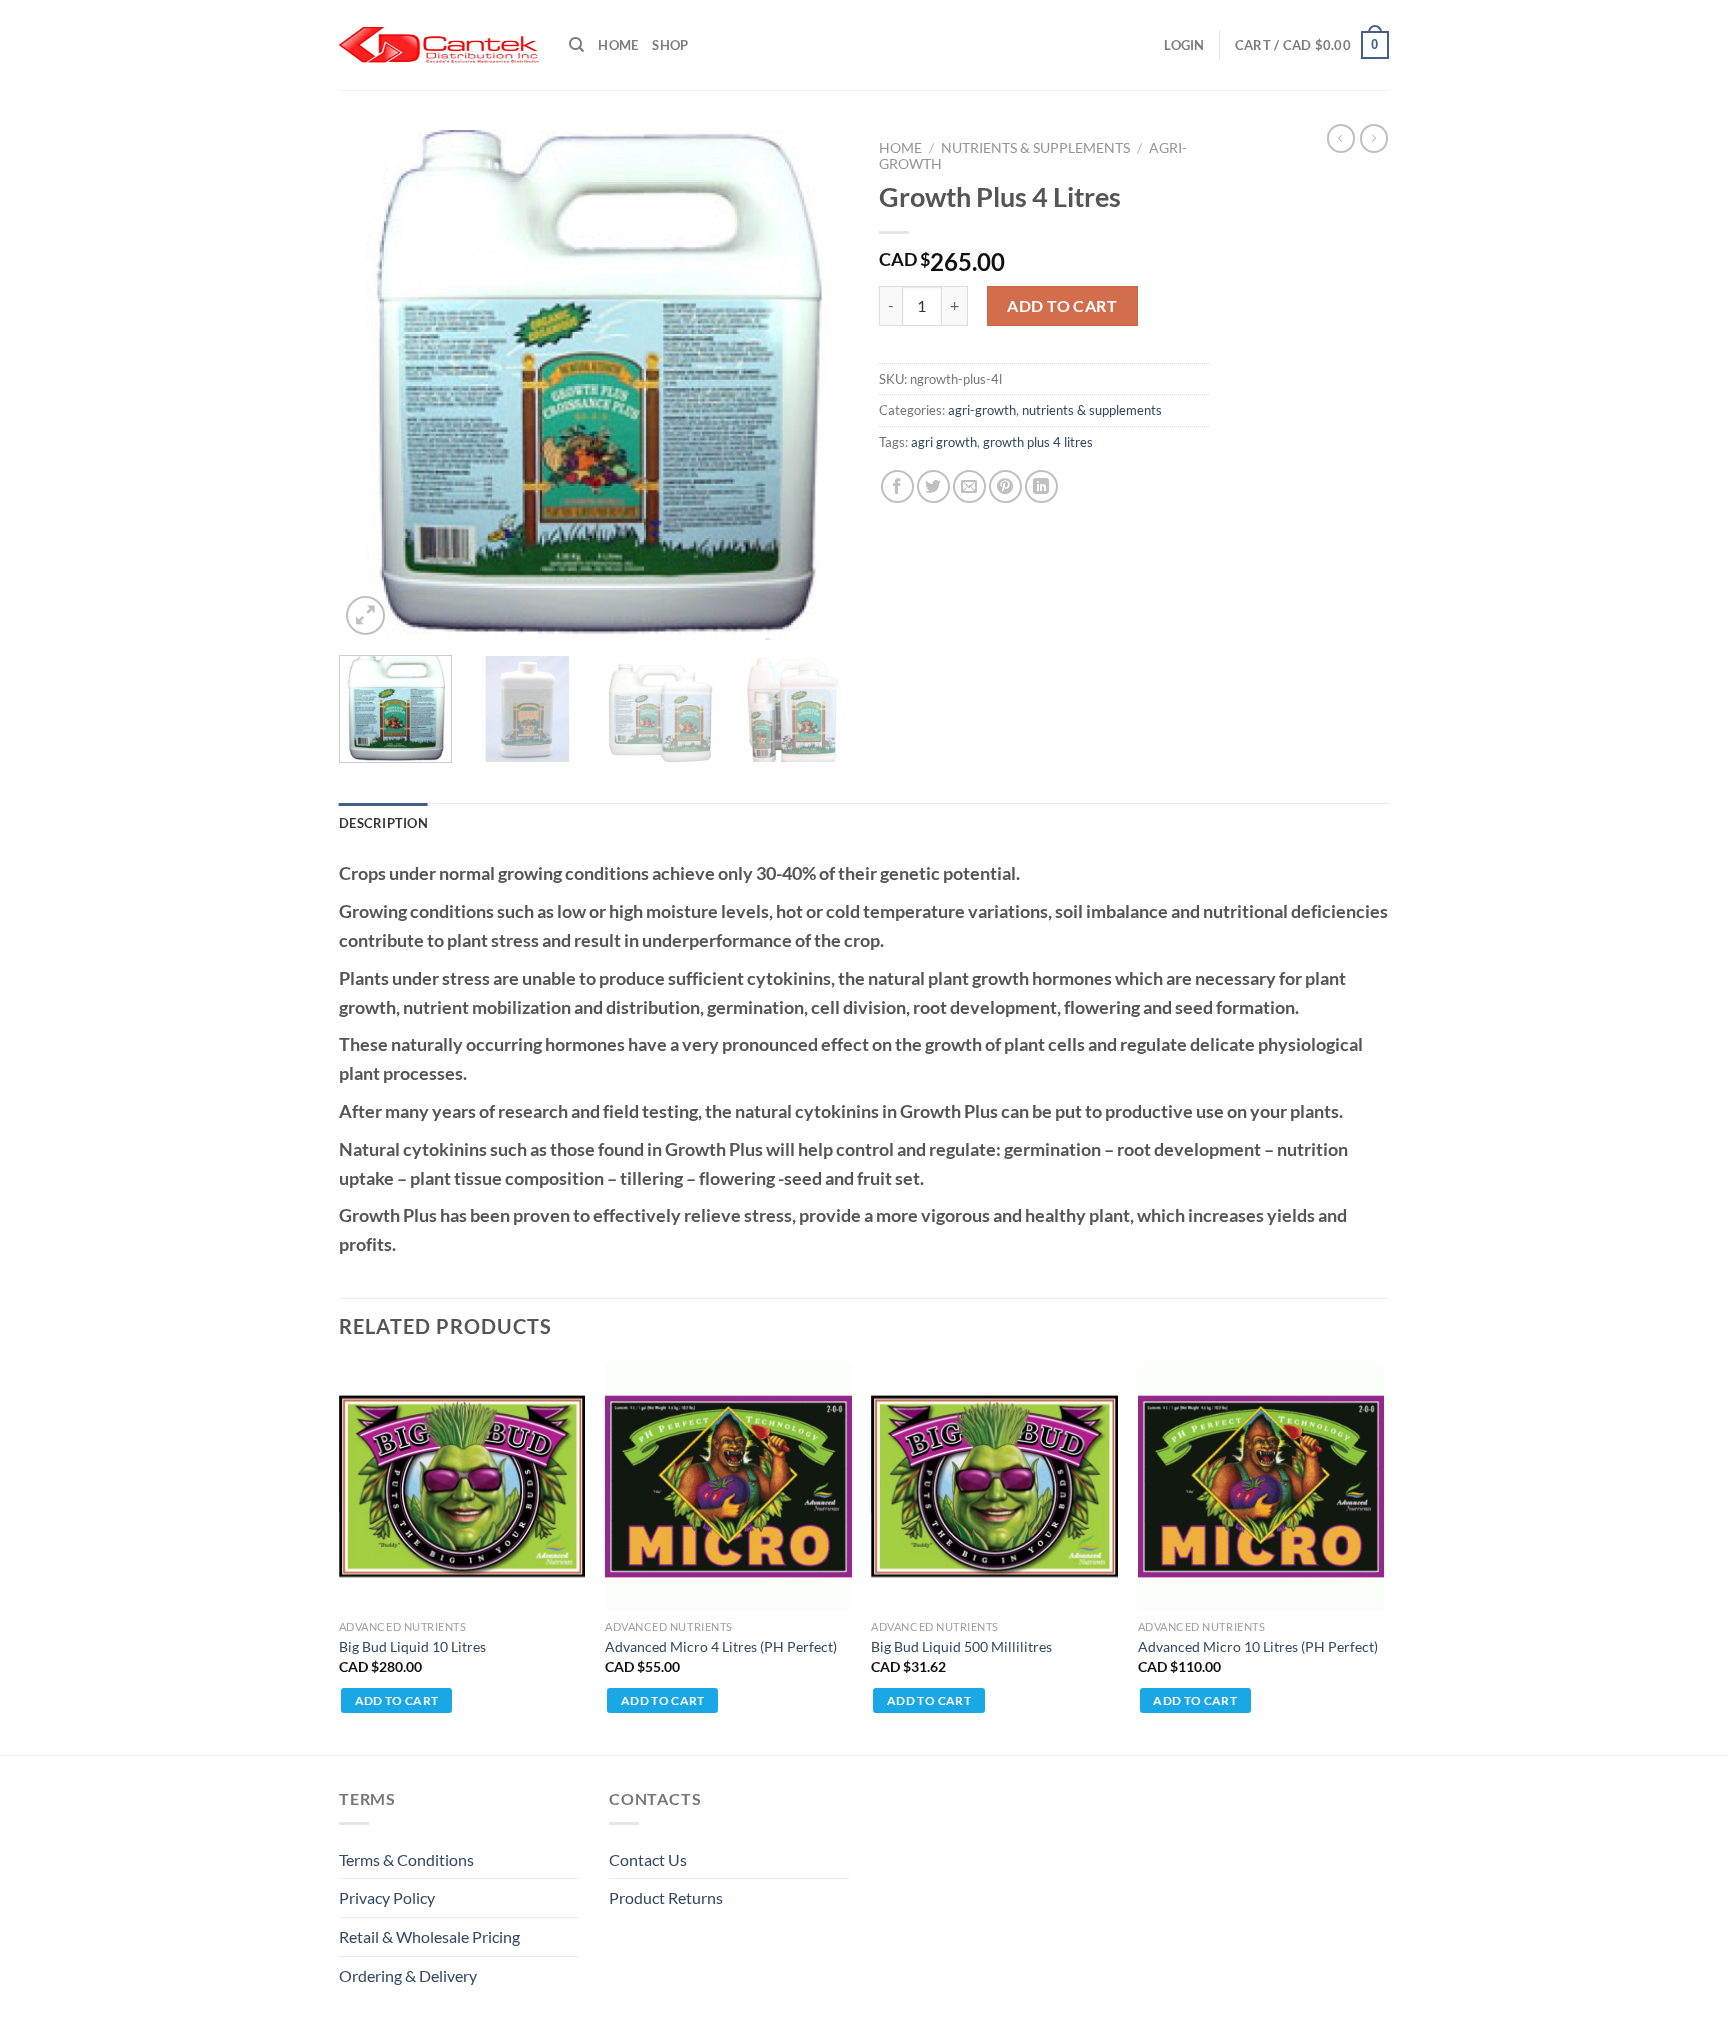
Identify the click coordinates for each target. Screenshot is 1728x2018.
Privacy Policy (387, 1897)
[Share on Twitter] (933, 486)
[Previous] (374, 385)
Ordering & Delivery (408, 1975)
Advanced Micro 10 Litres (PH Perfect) (1258, 1646)
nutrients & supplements (1035, 148)
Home (618, 45)
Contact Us (648, 1859)
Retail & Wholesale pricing (429, 1936)
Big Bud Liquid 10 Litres (412, 1646)
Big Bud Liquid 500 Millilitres (961, 1646)
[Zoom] (365, 615)
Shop (670, 45)
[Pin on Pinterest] (1005, 486)
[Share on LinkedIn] (1041, 486)
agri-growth (982, 410)
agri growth (944, 442)
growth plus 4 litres (1038, 442)
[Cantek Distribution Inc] (439, 45)
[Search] (576, 45)
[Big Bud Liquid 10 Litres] (462, 1486)
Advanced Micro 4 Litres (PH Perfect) (721, 1646)
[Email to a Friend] (969, 486)
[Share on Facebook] (897, 486)
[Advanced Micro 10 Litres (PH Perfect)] (1261, 1486)
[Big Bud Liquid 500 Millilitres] (994, 1486)
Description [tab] (383, 823)
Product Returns (666, 1897)
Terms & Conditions (406, 1859)
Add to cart (1062, 305)
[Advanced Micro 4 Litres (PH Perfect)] (728, 1486)
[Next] (814, 385)
